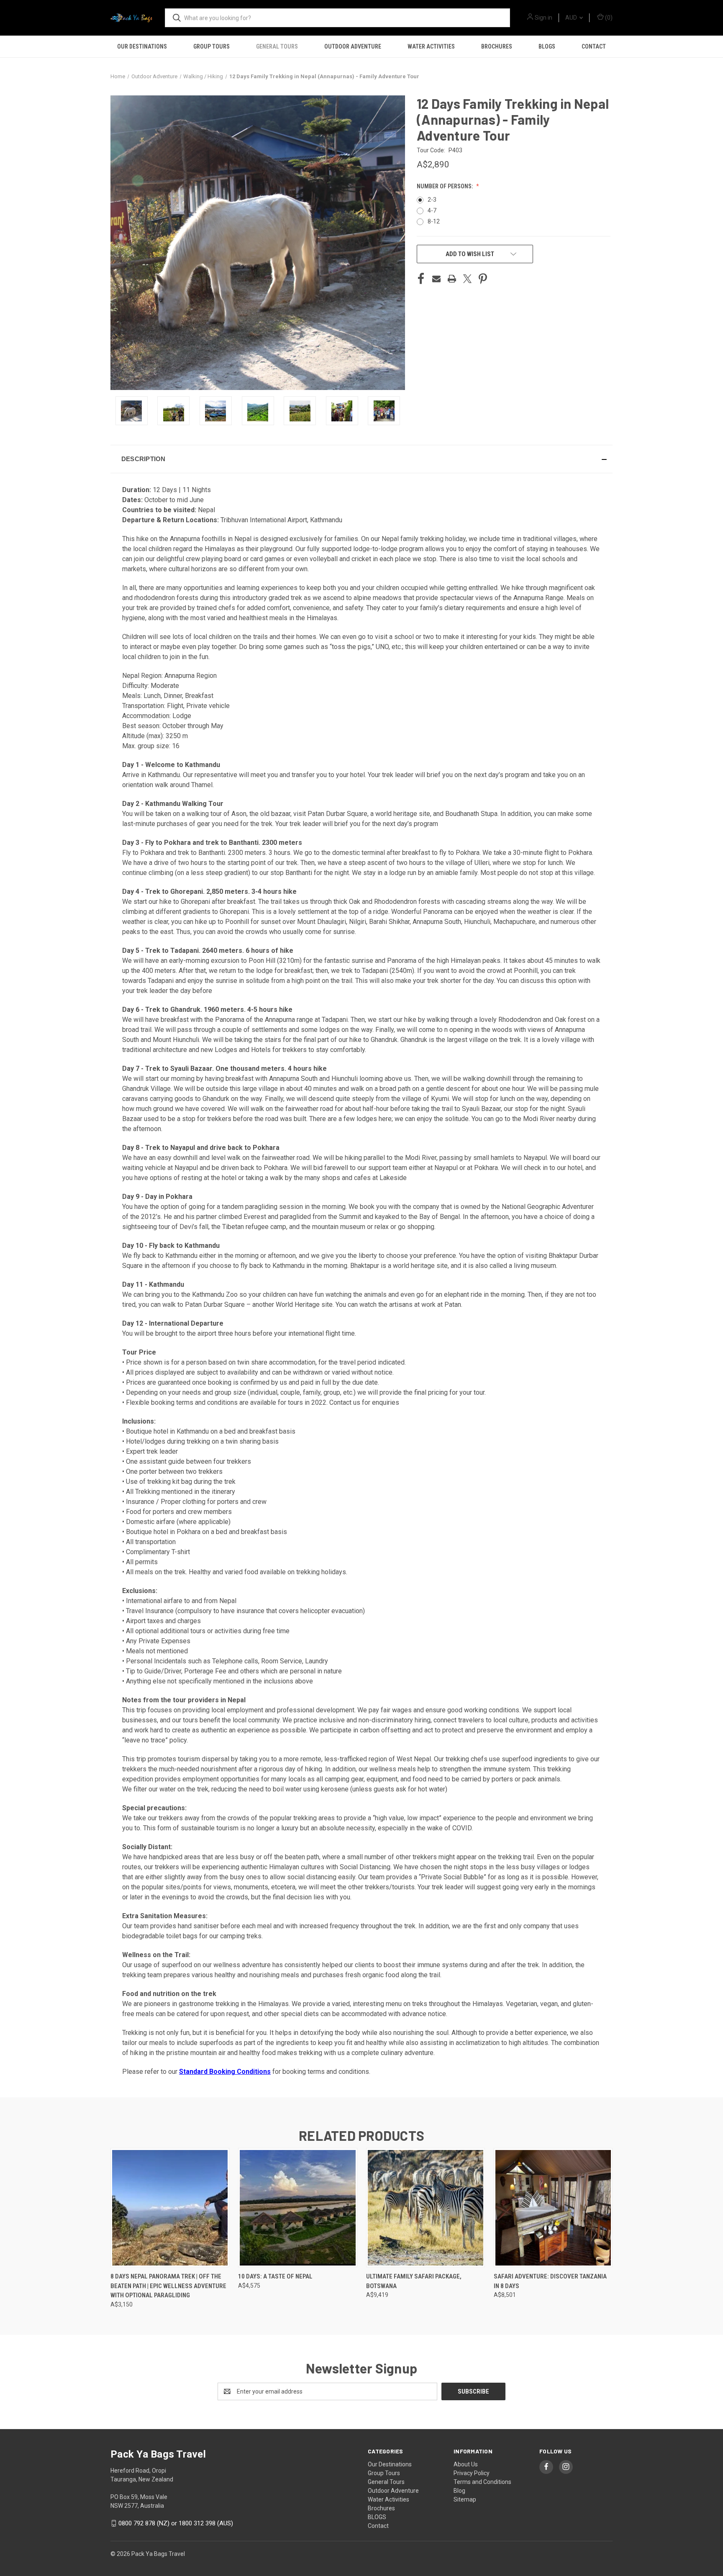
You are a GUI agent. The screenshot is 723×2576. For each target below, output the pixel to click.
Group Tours (212, 46)
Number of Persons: (445, 186)
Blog (459, 2491)
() (608, 18)
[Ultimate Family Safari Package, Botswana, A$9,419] (426, 2208)
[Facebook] (421, 279)
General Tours (277, 46)
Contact (594, 46)
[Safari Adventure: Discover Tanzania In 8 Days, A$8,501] (553, 2208)
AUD (572, 18)
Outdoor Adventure (353, 46)
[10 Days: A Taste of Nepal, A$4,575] (297, 2208)
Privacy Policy (472, 2473)
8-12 (434, 221)
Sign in (544, 18)
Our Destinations (142, 46)
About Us (466, 2464)
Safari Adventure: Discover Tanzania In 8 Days (550, 2281)
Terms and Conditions (482, 2482)
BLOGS (547, 46)
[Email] (436, 279)
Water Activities (431, 46)
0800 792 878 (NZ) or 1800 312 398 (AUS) (176, 2523)
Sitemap (465, 2499)
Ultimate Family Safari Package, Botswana (414, 2281)
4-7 (432, 210)
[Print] (452, 279)
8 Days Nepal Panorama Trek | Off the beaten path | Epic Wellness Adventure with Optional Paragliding (168, 2286)
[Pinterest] (483, 279)
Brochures (497, 46)
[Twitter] (467, 279)
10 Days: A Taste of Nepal (275, 2276)
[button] (361, 459)
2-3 (432, 200)
